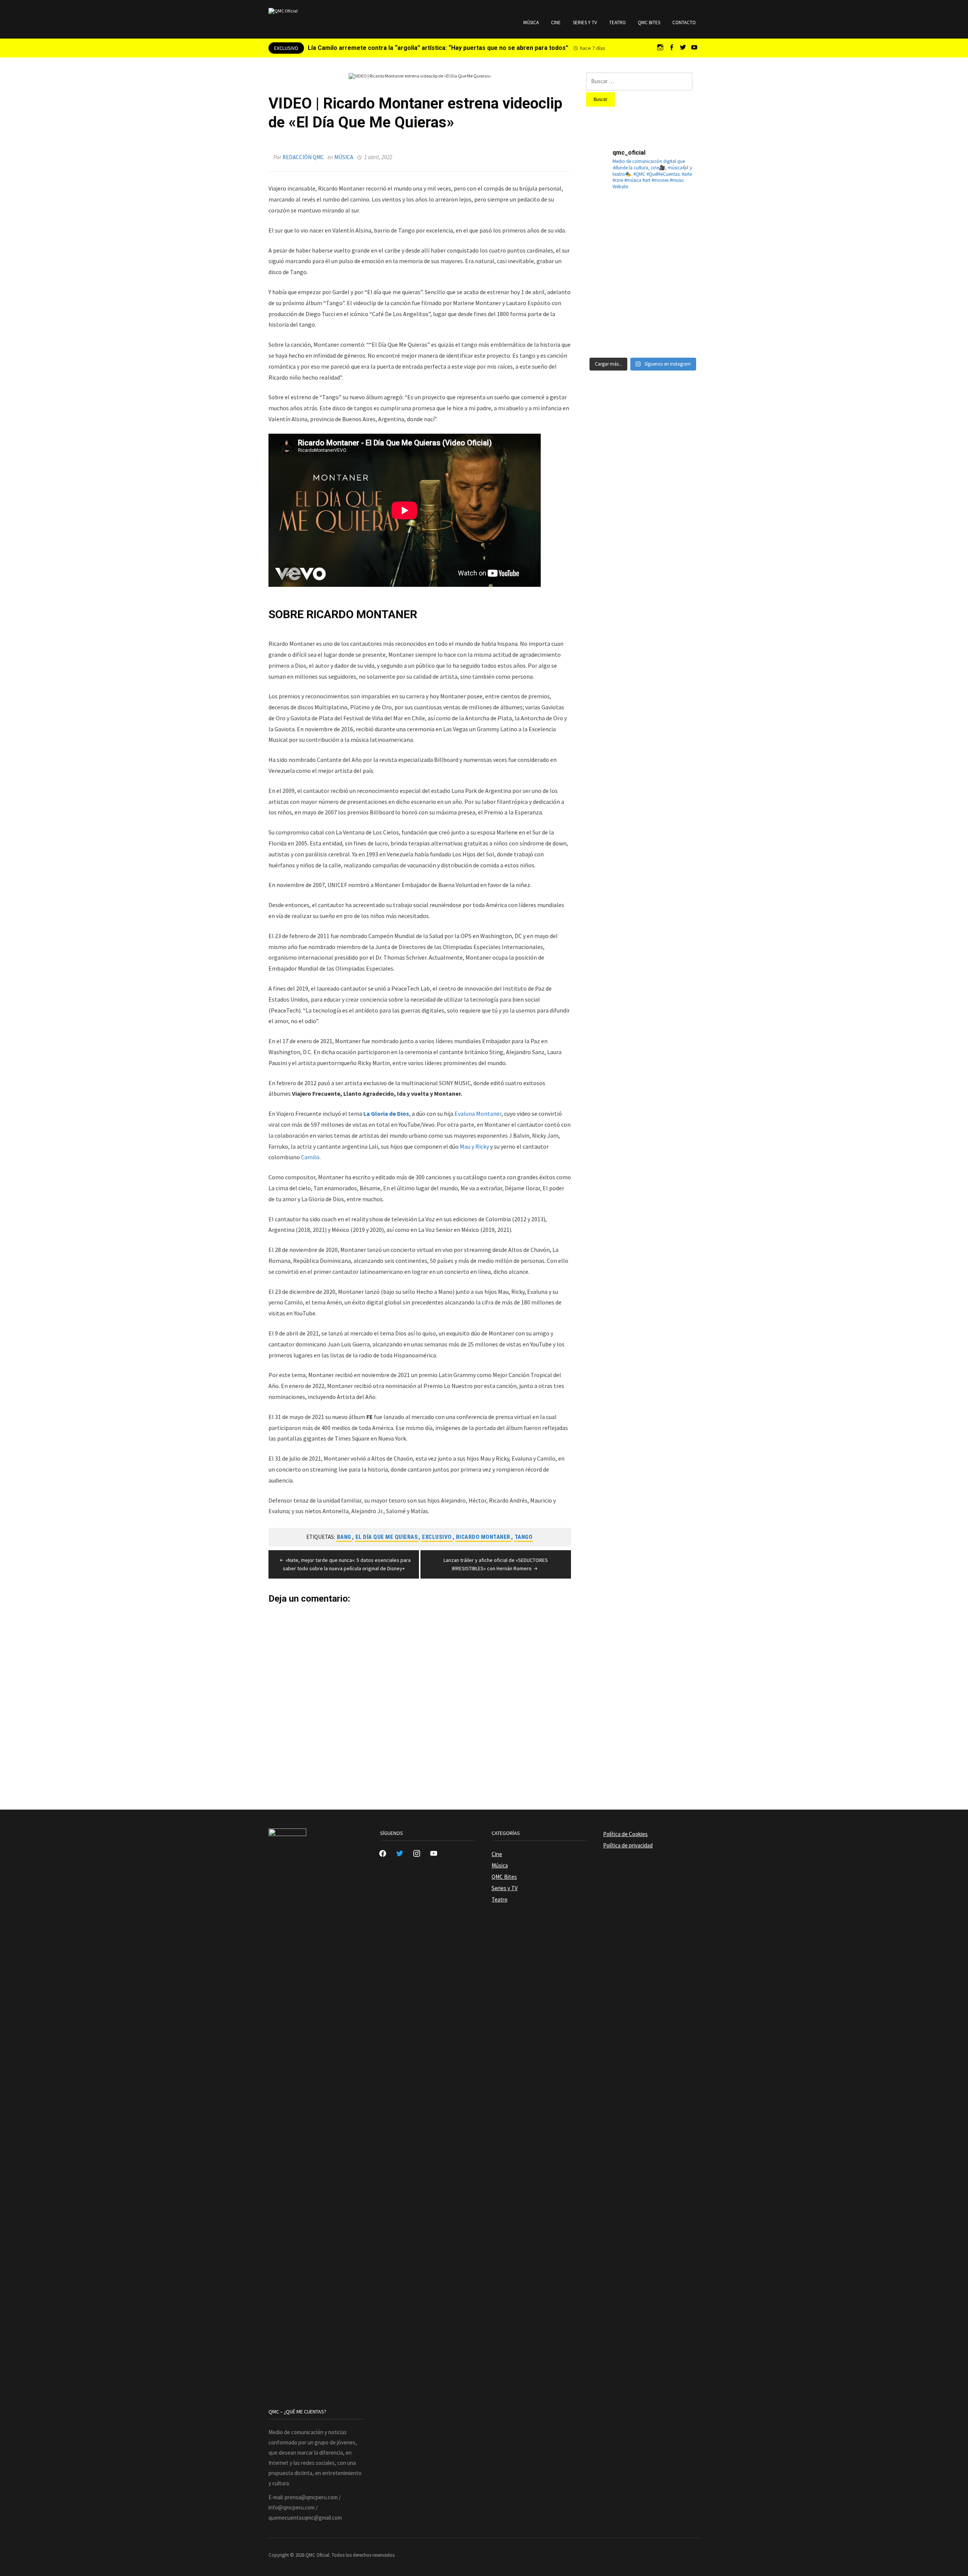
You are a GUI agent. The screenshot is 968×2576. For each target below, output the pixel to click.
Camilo (310, 1157)
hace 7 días (593, 48)
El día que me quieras (387, 1537)
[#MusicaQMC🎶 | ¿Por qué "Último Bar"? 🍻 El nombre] (681, 256)
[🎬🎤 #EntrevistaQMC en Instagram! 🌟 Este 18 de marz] (681, 295)
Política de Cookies (625, 1834)
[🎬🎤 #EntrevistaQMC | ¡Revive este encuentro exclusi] (643, 295)
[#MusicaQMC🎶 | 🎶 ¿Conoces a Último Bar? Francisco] (643, 256)
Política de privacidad (628, 1845)
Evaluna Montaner (478, 1114)
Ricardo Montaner (483, 1537)
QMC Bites (649, 22)
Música (531, 22)
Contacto (684, 22)
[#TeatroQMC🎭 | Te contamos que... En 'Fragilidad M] (604, 217)
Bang (344, 1537)
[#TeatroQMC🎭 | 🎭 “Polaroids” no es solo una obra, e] (681, 217)
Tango (524, 1537)
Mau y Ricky (474, 1146)
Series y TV (585, 22)
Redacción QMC (303, 157)
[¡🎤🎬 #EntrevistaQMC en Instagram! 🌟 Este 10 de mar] (681, 333)
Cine (556, 22)
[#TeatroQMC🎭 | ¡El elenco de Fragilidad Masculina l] (643, 217)
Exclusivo (437, 1537)
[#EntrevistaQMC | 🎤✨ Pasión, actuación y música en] (643, 333)
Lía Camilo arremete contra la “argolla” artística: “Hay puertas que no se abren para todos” (438, 48)
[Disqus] (420, 1698)
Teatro (617, 22)
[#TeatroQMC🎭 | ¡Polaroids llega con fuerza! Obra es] (604, 256)
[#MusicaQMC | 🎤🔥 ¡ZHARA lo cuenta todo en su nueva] (604, 333)
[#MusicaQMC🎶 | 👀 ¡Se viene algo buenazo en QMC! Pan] (604, 295)
